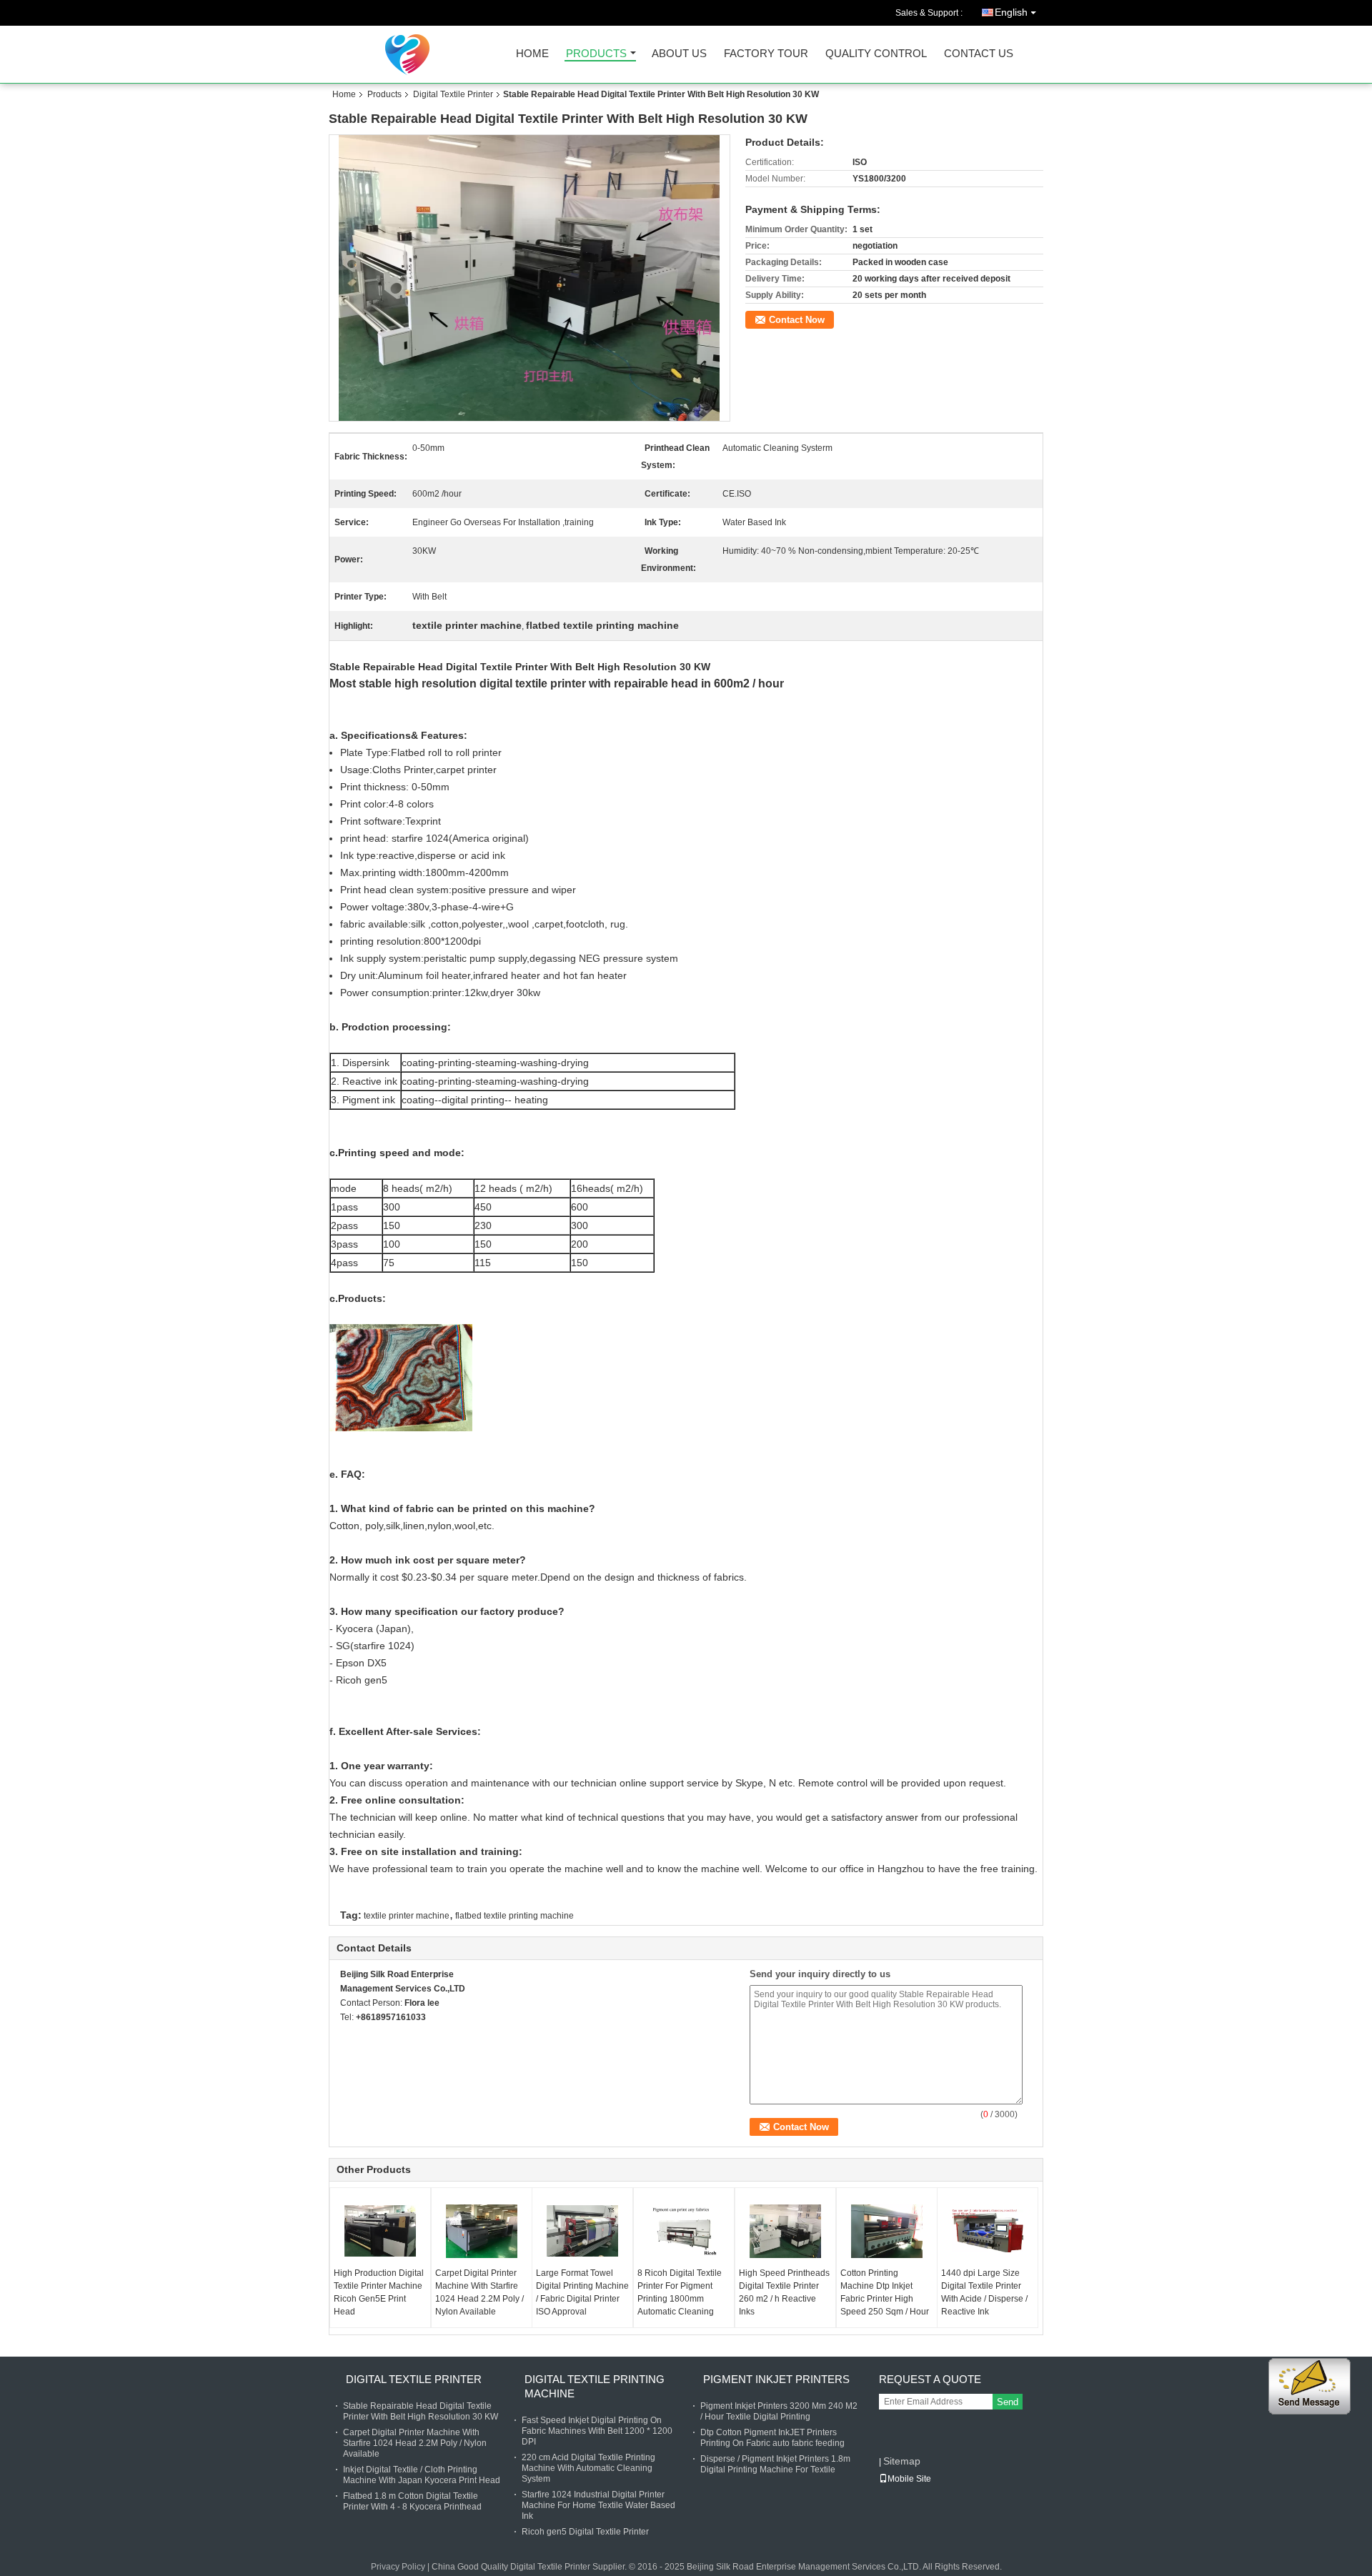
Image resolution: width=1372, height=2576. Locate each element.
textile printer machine (407, 1916)
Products (596, 54)
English (1011, 12)
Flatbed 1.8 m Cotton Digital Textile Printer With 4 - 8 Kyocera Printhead (412, 2501)
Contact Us (979, 54)
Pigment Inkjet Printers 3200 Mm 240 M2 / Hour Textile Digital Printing (779, 2411)
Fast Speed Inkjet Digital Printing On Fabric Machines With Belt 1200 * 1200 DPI (597, 2431)
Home (532, 54)
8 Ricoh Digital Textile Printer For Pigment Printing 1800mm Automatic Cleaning (680, 2292)
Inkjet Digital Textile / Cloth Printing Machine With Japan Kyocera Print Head (422, 2475)
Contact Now (797, 320)
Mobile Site (909, 2479)
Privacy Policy (398, 2567)
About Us (679, 54)
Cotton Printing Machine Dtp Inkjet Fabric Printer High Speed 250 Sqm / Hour (885, 2292)
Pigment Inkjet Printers (776, 2379)
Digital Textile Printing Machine (595, 2386)
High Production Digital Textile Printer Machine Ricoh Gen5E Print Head (379, 2292)
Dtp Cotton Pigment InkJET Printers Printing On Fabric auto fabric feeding (772, 2438)
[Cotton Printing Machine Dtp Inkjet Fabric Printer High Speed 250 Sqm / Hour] (887, 2231)
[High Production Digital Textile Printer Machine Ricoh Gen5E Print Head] (380, 2231)
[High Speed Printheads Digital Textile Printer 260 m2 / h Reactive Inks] (785, 2231)
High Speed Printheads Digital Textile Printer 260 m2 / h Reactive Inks (784, 2292)
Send (1008, 2402)
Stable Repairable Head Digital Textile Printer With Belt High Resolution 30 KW (421, 2411)
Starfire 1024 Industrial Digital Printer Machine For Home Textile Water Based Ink (598, 2505)
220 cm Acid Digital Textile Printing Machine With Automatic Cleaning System (588, 2468)
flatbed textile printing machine (514, 1916)
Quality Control (876, 54)
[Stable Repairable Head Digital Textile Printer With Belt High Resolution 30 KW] (530, 278)
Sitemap (902, 2461)
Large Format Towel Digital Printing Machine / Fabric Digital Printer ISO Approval (582, 2292)
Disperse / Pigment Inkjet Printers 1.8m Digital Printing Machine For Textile (775, 2464)
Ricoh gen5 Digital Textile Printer (585, 2532)
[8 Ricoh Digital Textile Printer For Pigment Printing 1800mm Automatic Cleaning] (684, 2231)
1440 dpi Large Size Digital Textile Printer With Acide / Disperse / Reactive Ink (984, 2292)
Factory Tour (766, 54)
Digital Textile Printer (453, 94)
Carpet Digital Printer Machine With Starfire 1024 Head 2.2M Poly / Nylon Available (479, 2292)
